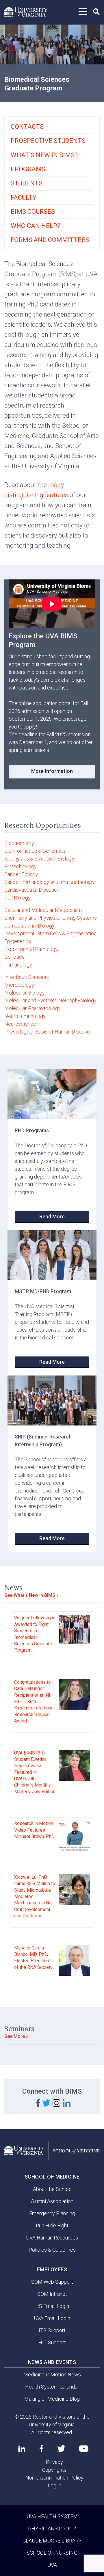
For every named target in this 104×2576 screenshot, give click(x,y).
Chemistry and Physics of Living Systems (51, 918)
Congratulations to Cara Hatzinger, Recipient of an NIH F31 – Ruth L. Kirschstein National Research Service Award (34, 1701)
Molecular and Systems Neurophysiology (50, 1000)
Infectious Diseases (27, 977)
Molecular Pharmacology (32, 1008)
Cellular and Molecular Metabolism (43, 910)
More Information (52, 771)
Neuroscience (20, 1024)
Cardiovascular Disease (31, 890)
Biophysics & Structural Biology (39, 859)
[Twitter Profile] (61, 2449)
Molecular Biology (25, 993)
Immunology (18, 965)
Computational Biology (29, 926)
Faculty (24, 197)
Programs (28, 169)
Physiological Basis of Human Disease (47, 1032)
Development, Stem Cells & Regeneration (50, 933)
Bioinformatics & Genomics (35, 851)
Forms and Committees (50, 240)
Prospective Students (48, 141)
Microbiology (19, 985)
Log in (54, 2485)
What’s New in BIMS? (44, 155)
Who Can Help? (36, 226)
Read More (52, 1217)
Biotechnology (21, 866)
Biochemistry (19, 843)
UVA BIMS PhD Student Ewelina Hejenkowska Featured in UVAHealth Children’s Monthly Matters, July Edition (35, 1772)
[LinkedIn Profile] (22, 2449)
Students (27, 183)
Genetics (14, 957)
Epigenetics (18, 941)
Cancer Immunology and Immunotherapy (50, 882)
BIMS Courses (33, 212)
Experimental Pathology (31, 949)
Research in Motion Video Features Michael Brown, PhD (34, 1830)
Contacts (27, 127)
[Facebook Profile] (41, 2449)
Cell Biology (17, 898)
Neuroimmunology (25, 1016)
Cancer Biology (21, 874)
